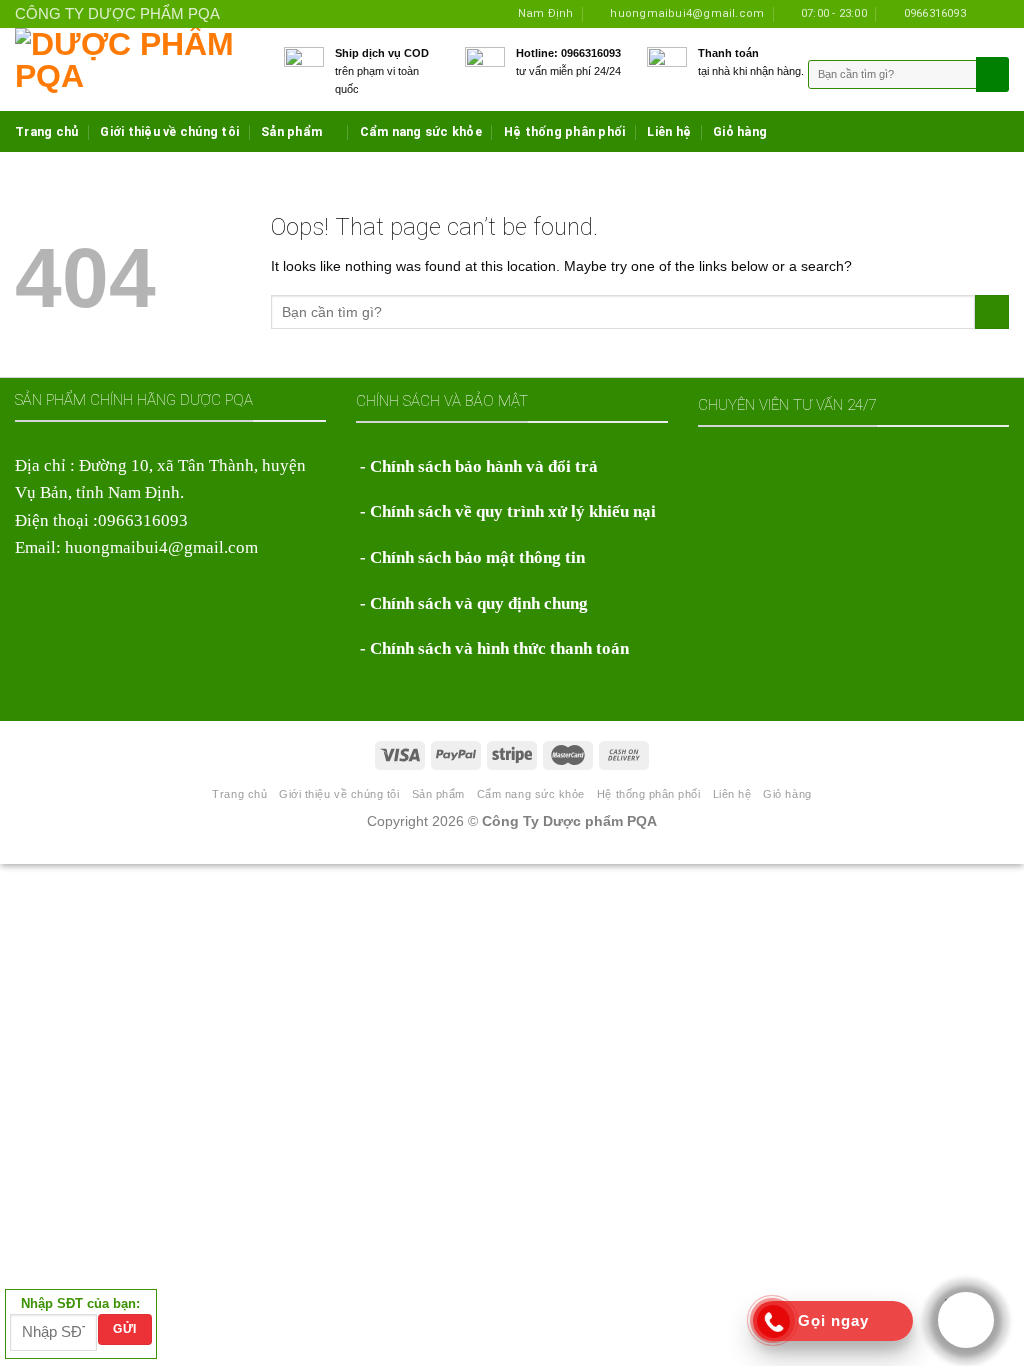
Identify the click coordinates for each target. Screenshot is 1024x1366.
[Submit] (992, 312)
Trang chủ (46, 131)
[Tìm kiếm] (990, 75)
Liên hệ (669, 131)
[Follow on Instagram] (984, 13)
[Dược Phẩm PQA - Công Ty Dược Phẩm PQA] (134, 69)
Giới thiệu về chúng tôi (169, 131)
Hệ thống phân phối (565, 131)
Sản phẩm (291, 131)
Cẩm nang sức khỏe (421, 131)
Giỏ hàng (740, 131)
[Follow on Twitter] (1000, 13)
